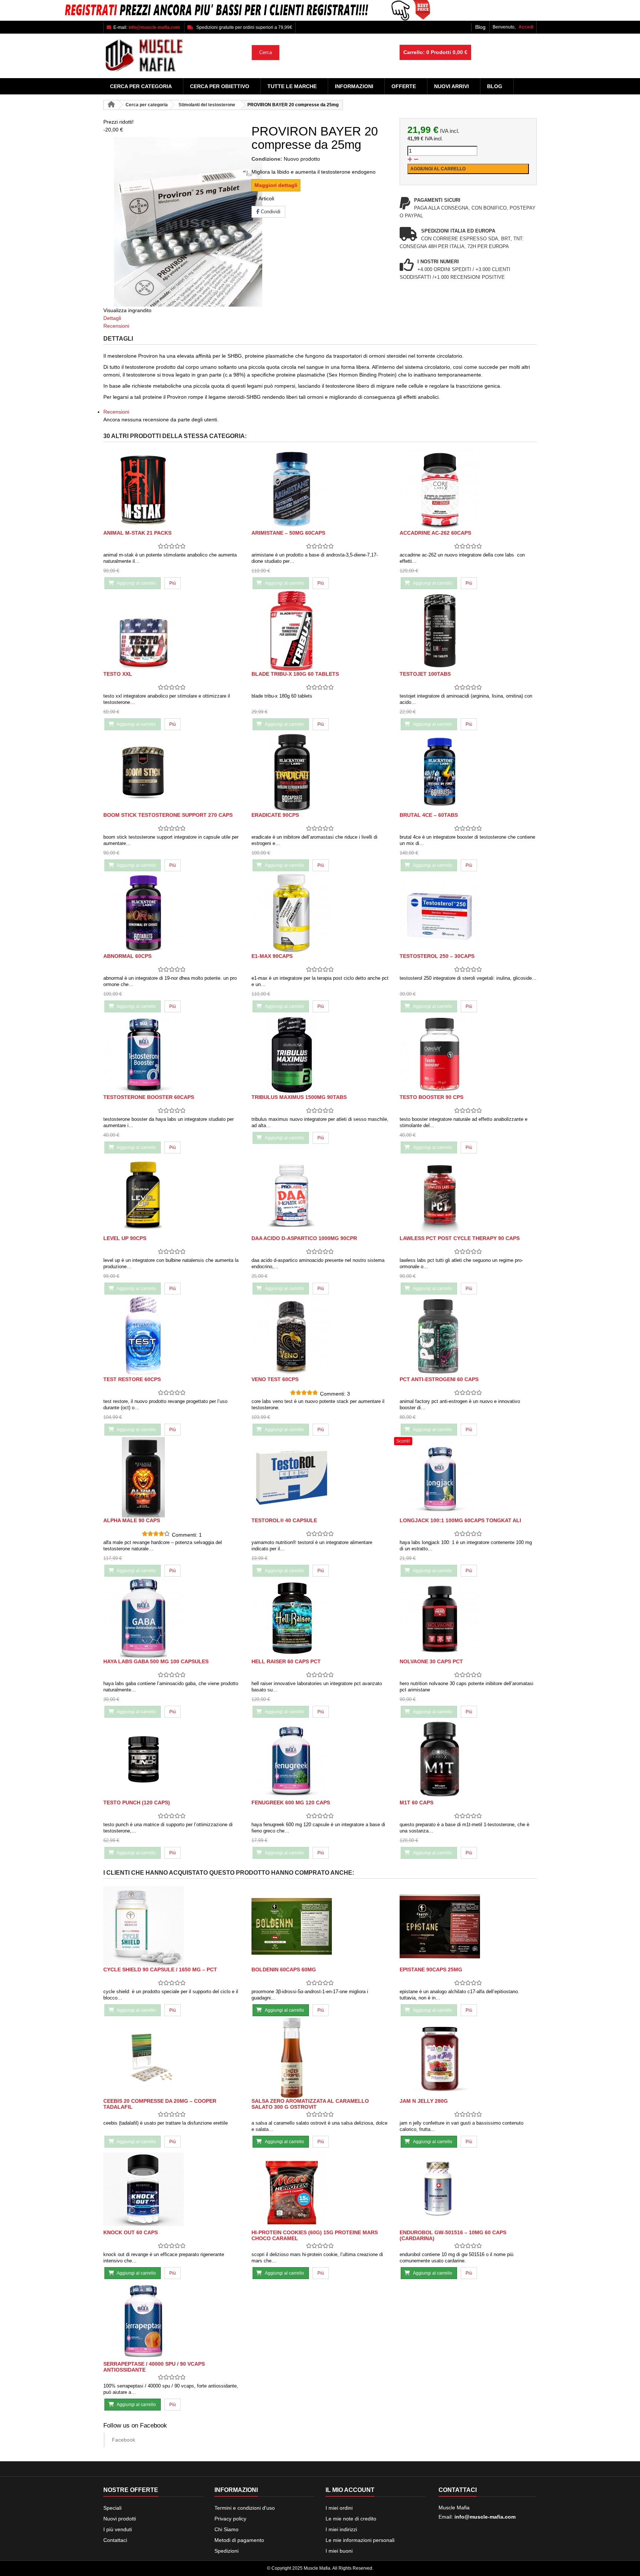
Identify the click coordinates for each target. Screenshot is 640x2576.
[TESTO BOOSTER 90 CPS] (468, 1054)
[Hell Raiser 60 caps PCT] (320, 1618)
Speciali (112, 2508)
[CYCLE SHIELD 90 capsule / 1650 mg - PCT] (172, 1926)
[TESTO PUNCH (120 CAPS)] (172, 1759)
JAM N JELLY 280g (424, 2101)
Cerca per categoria (141, 86)
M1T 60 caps (416, 1802)
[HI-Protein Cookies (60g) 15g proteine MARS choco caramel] (320, 2189)
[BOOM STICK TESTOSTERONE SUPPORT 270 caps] (172, 772)
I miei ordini (339, 2508)
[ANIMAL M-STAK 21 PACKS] (172, 490)
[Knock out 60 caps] (172, 2189)
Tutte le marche (292, 86)
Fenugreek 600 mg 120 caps (291, 1802)
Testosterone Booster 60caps (149, 1097)
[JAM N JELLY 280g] (468, 2058)
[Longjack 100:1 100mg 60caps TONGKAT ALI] (468, 1477)
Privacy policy (230, 2519)
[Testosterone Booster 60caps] (172, 1054)
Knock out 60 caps (131, 2232)
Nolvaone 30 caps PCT (431, 1661)
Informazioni (354, 86)
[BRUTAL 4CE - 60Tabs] (468, 772)
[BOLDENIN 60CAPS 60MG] (320, 1926)
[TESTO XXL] (172, 631)
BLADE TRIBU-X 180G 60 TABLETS (295, 674)
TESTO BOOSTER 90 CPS (431, 1097)
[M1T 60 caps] (468, 1759)
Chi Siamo (226, 2529)
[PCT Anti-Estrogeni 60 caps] (468, 1336)
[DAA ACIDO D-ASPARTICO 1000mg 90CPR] (320, 1195)
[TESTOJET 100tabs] (468, 631)
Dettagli (112, 318)
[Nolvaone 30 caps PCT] (468, 1618)
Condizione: (267, 159)
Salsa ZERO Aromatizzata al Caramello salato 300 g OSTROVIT (310, 2104)
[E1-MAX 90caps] (320, 913)
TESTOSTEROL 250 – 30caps (437, 956)
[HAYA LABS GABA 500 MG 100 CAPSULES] (172, 1618)
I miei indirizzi (341, 2529)
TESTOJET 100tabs (425, 674)
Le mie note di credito (351, 2519)
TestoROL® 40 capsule (284, 1520)
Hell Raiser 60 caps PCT (286, 1661)
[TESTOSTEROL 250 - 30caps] (468, 913)
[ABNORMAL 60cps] (172, 913)
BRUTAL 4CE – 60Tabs (429, 815)
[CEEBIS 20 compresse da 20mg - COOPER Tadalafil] (172, 2058)
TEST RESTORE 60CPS (132, 1379)
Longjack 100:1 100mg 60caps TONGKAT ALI (460, 1520)
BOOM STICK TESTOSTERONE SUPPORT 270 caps (168, 815)
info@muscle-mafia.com (485, 2517)
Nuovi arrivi (451, 86)
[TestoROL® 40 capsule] (320, 1477)
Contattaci (115, 2540)
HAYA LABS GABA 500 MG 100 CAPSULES (156, 1661)
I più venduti (118, 2529)
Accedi (526, 27)
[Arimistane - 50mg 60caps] (320, 490)
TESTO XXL (118, 674)
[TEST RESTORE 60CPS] (172, 1336)
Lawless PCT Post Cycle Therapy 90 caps (460, 1238)
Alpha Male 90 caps (132, 1520)
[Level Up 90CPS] (172, 1195)
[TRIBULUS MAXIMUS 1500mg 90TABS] (320, 1054)
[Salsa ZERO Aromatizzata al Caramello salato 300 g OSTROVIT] (320, 2058)
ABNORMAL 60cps (127, 956)
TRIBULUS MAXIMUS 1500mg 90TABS (299, 1097)
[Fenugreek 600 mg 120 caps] (320, 1759)
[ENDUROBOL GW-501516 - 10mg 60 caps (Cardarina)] (468, 2189)
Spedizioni (226, 2551)
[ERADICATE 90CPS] (320, 772)
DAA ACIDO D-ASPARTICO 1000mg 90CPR (304, 1238)
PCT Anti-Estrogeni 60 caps (439, 1379)
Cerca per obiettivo (220, 86)
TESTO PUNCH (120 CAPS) (137, 1802)
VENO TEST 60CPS (275, 1379)
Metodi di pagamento (239, 2540)
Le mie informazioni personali (360, 2540)
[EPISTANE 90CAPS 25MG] (468, 1926)
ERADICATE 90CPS (275, 815)
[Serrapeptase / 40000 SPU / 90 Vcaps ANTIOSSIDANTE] (172, 2321)
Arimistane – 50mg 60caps (288, 533)
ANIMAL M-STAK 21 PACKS (137, 533)
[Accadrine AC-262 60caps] (468, 490)
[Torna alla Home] (111, 105)
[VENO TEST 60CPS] (320, 1336)
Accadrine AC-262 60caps (435, 533)
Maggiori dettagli (276, 185)
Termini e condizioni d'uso (245, 2508)
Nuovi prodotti (120, 2519)
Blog (480, 27)
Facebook (124, 2440)
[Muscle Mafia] (172, 56)
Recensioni (116, 326)
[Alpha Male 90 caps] (172, 1477)
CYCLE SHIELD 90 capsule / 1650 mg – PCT (160, 1969)
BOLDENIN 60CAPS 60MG (284, 1969)
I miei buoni (339, 2551)
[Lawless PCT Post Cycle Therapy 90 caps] (468, 1195)
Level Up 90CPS (125, 1238)
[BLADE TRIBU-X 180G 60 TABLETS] (320, 631)
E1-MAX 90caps (272, 956)
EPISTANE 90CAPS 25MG (431, 1969)
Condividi (270, 212)
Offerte (404, 86)
